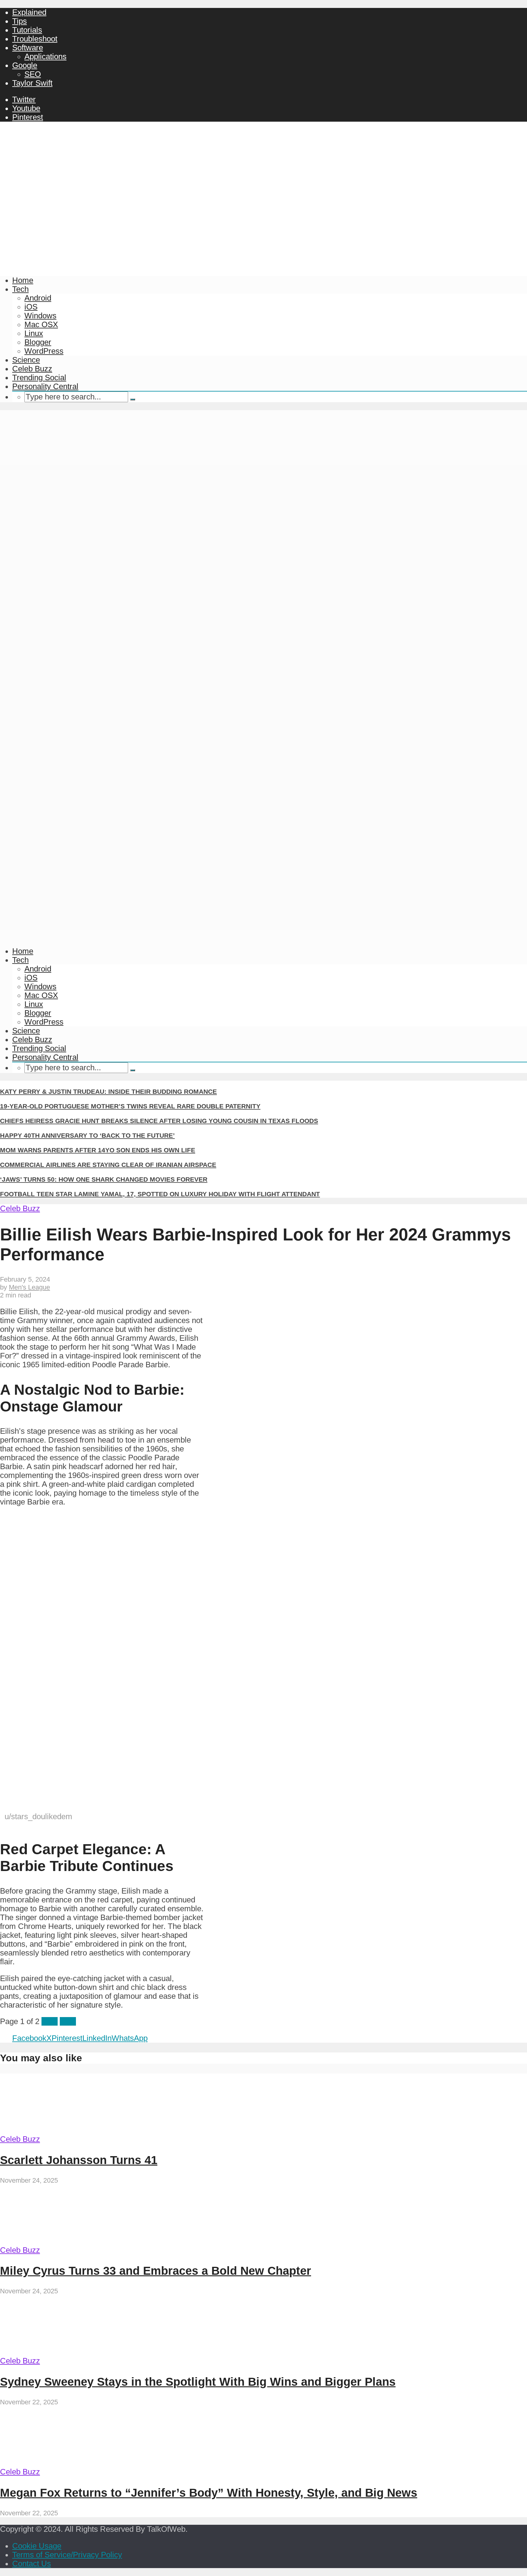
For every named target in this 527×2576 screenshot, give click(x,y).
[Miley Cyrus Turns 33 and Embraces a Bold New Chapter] (57, 2241)
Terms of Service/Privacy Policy (67, 2555)
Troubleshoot (35, 39)
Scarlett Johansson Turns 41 (79, 2160)
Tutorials (27, 30)
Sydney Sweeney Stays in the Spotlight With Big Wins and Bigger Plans (198, 2382)
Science (26, 360)
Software (28, 48)
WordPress (44, 351)
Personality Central (45, 386)
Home (23, 280)
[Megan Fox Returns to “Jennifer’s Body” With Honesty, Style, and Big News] (57, 2463)
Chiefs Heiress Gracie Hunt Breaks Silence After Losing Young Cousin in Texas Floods (159, 1121)
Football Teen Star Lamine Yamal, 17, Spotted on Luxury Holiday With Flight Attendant (160, 1194)
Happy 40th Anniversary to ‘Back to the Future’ (87, 1135)
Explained (29, 12)
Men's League (29, 1287)
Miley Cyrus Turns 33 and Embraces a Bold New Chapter (156, 2271)
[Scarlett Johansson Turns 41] (57, 2130)
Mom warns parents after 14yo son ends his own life (98, 1150)
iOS (31, 307)
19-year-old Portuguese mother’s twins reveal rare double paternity (130, 1106)
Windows (40, 316)
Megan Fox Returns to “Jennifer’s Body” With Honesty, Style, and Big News (209, 2493)
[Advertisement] (263, 226)
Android (38, 298)
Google (25, 65)
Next (68, 2021)
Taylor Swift (32, 83)
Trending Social (39, 377)
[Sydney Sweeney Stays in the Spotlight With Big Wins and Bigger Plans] (57, 2352)
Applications (45, 56)
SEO (33, 74)
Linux (34, 333)
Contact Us (32, 2563)
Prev (50, 2021)
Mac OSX (41, 324)
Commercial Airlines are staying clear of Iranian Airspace (108, 1165)
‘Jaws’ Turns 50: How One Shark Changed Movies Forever (104, 1179)
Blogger (38, 342)
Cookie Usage (37, 2546)
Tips (20, 21)
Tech (20, 289)
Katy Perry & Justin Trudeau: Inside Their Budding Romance (108, 1091)
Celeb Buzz (32, 369)
